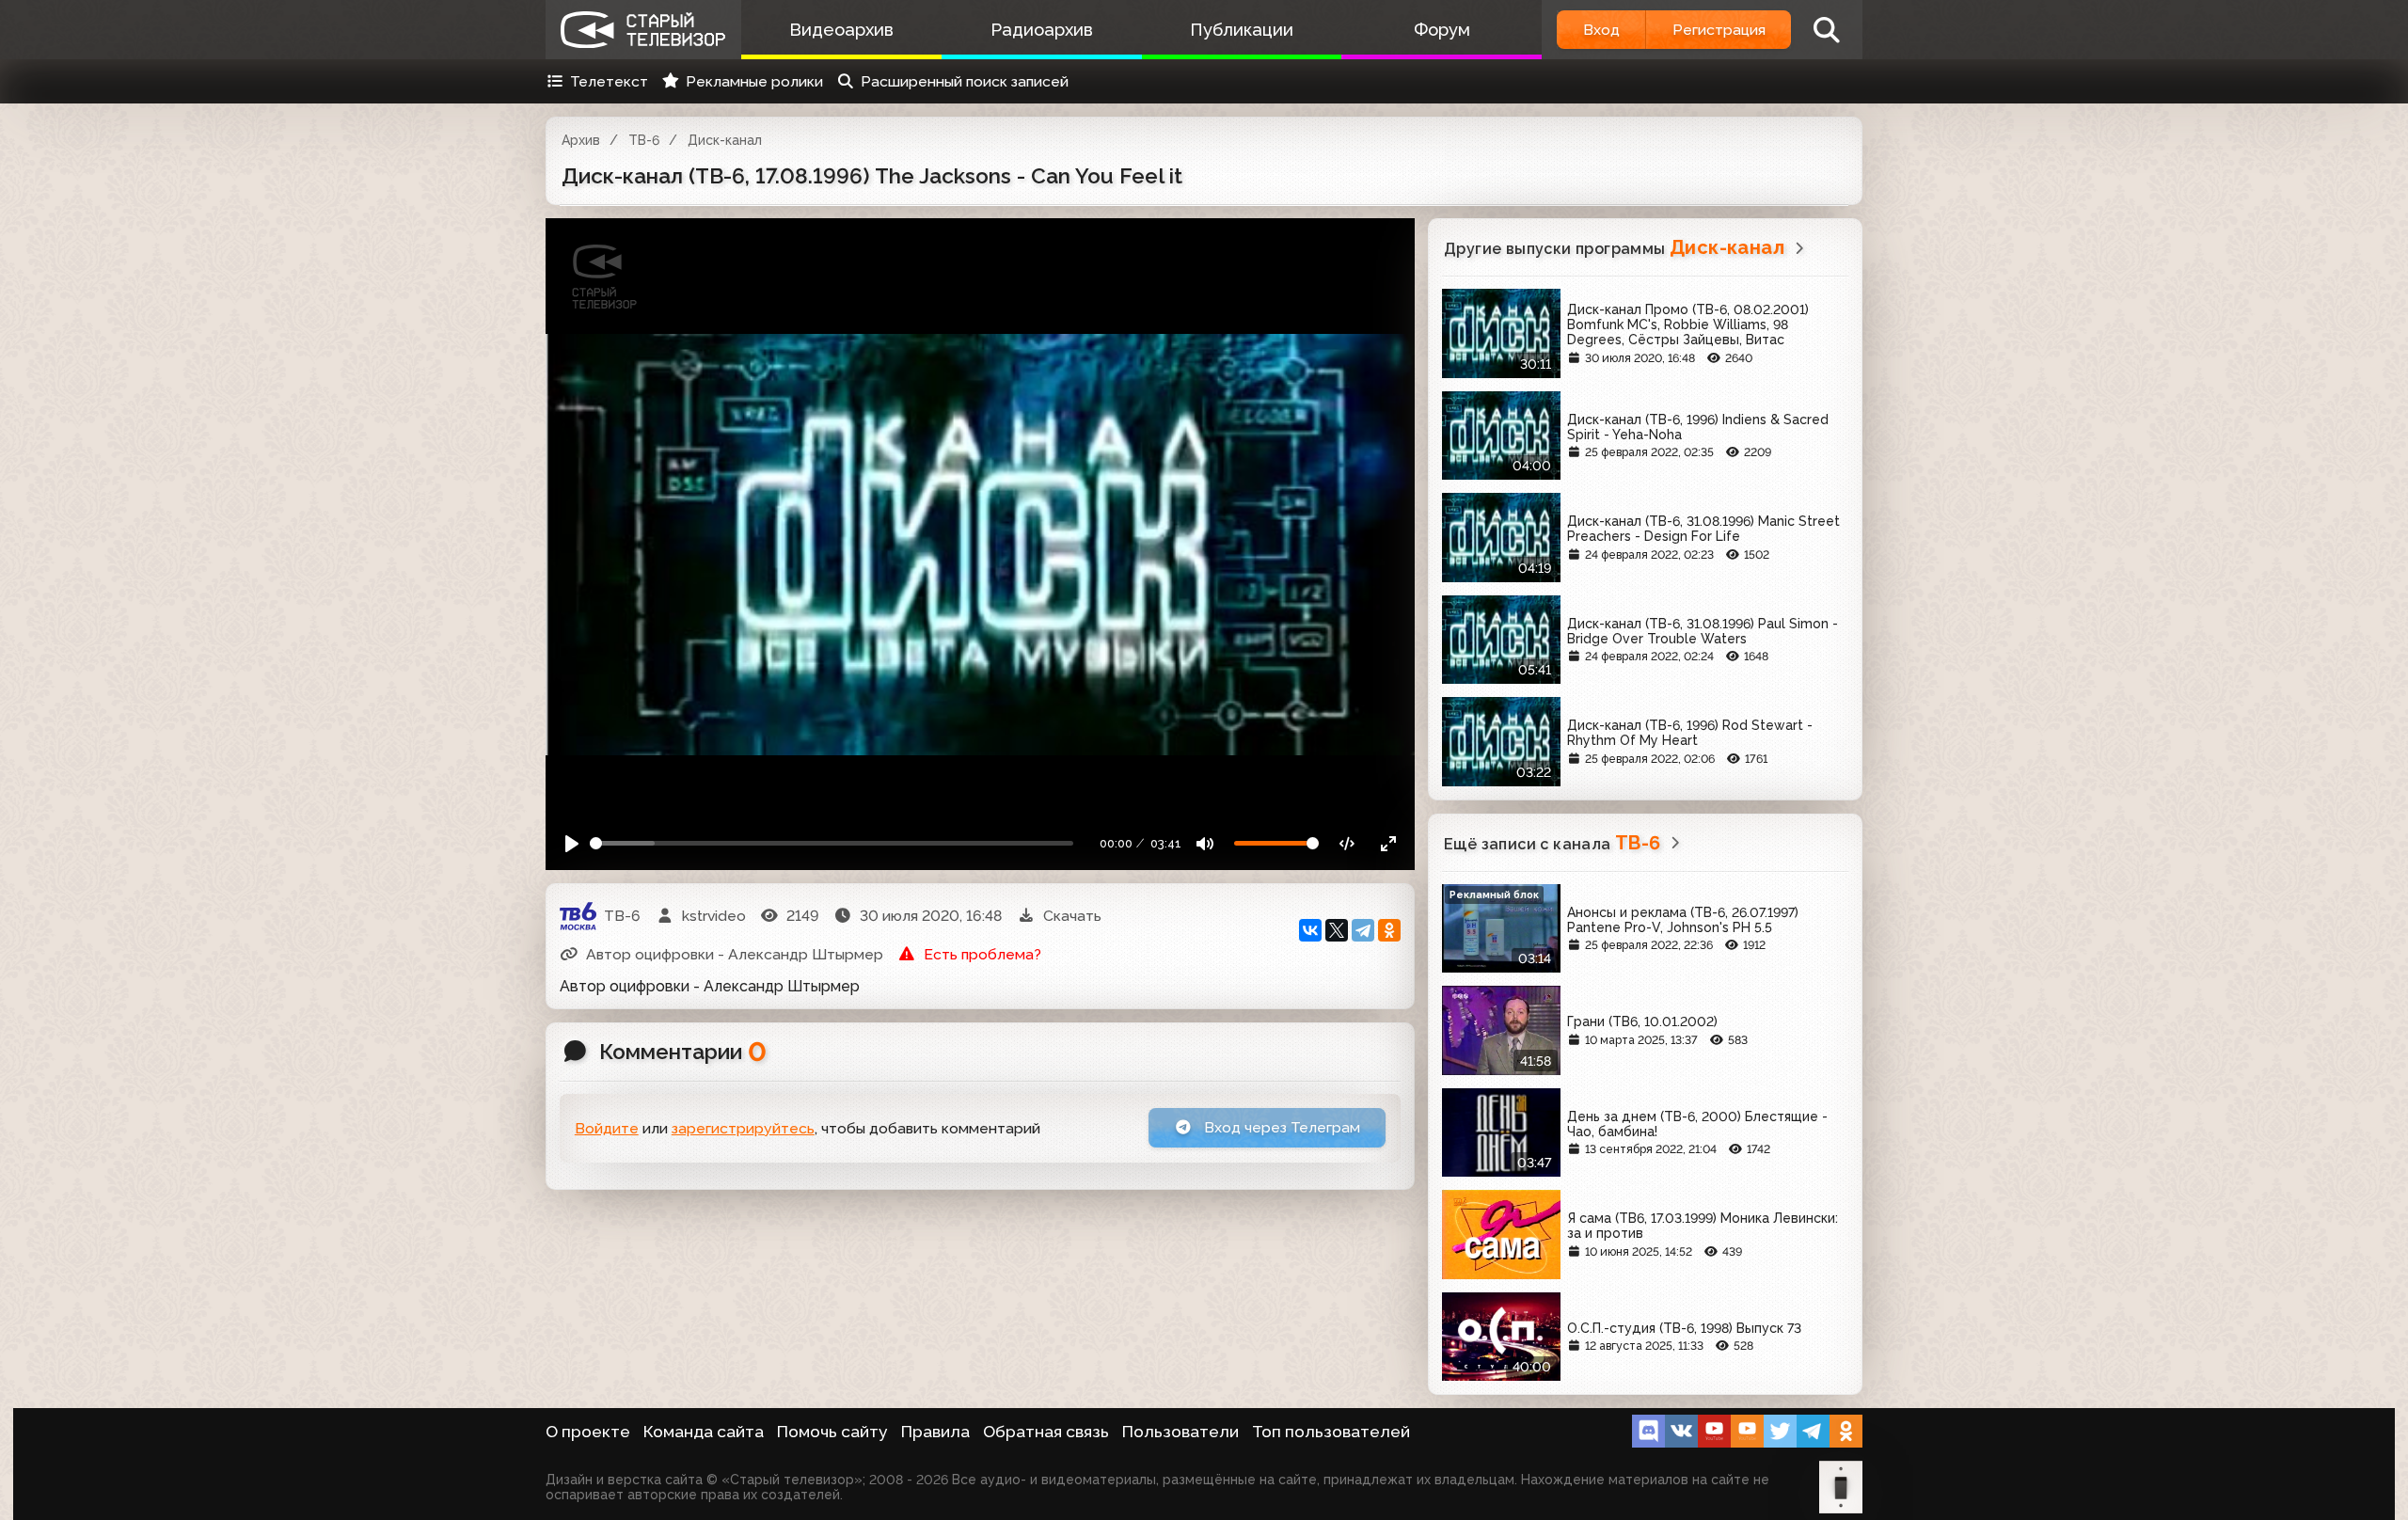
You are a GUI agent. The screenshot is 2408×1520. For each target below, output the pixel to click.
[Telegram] (1363, 930)
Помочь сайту (832, 1432)
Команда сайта (704, 1432)
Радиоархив (1042, 30)
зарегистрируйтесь (743, 1128)
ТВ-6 (644, 140)
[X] (1337, 930)
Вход (1601, 30)
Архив (581, 140)
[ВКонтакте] (1310, 930)
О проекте (588, 1432)
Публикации (1242, 30)
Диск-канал (725, 140)
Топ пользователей (1331, 1432)
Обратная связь (1046, 1432)
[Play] (572, 843)
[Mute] (1205, 843)
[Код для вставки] (1347, 843)
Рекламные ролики (754, 81)
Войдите (607, 1128)
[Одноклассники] (1389, 930)
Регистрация (1719, 30)
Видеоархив (841, 30)
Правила (935, 1432)
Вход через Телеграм (1280, 1127)
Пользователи (1180, 1432)
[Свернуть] (1388, 843)
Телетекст (609, 81)
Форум (1442, 30)
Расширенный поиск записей (965, 81)
